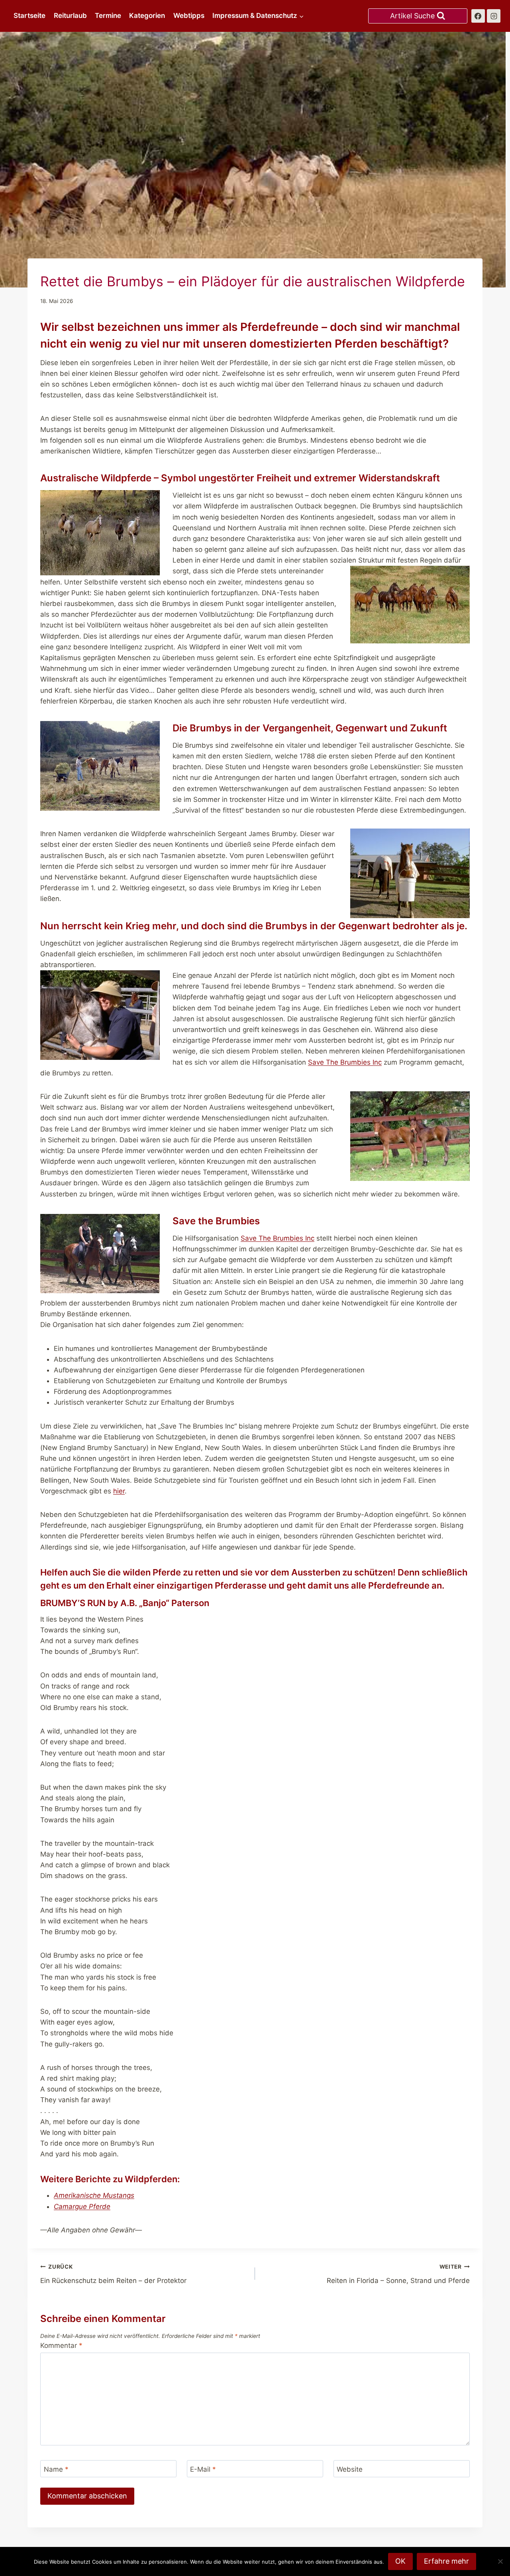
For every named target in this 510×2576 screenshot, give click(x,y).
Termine (108, 16)
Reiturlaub (70, 16)
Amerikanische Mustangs (94, 2195)
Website (350, 2469)
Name (56, 2469)
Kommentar (61, 2345)
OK (400, 2561)
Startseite (29, 16)
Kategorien (147, 16)
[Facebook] (478, 16)
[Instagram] (494, 16)
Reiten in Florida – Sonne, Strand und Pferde (398, 2274)
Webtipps (189, 16)
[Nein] (500, 2561)
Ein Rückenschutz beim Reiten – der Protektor (113, 2274)
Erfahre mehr (446, 2561)
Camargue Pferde (82, 2207)
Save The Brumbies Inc (345, 1062)
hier (119, 1491)
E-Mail (203, 2469)
